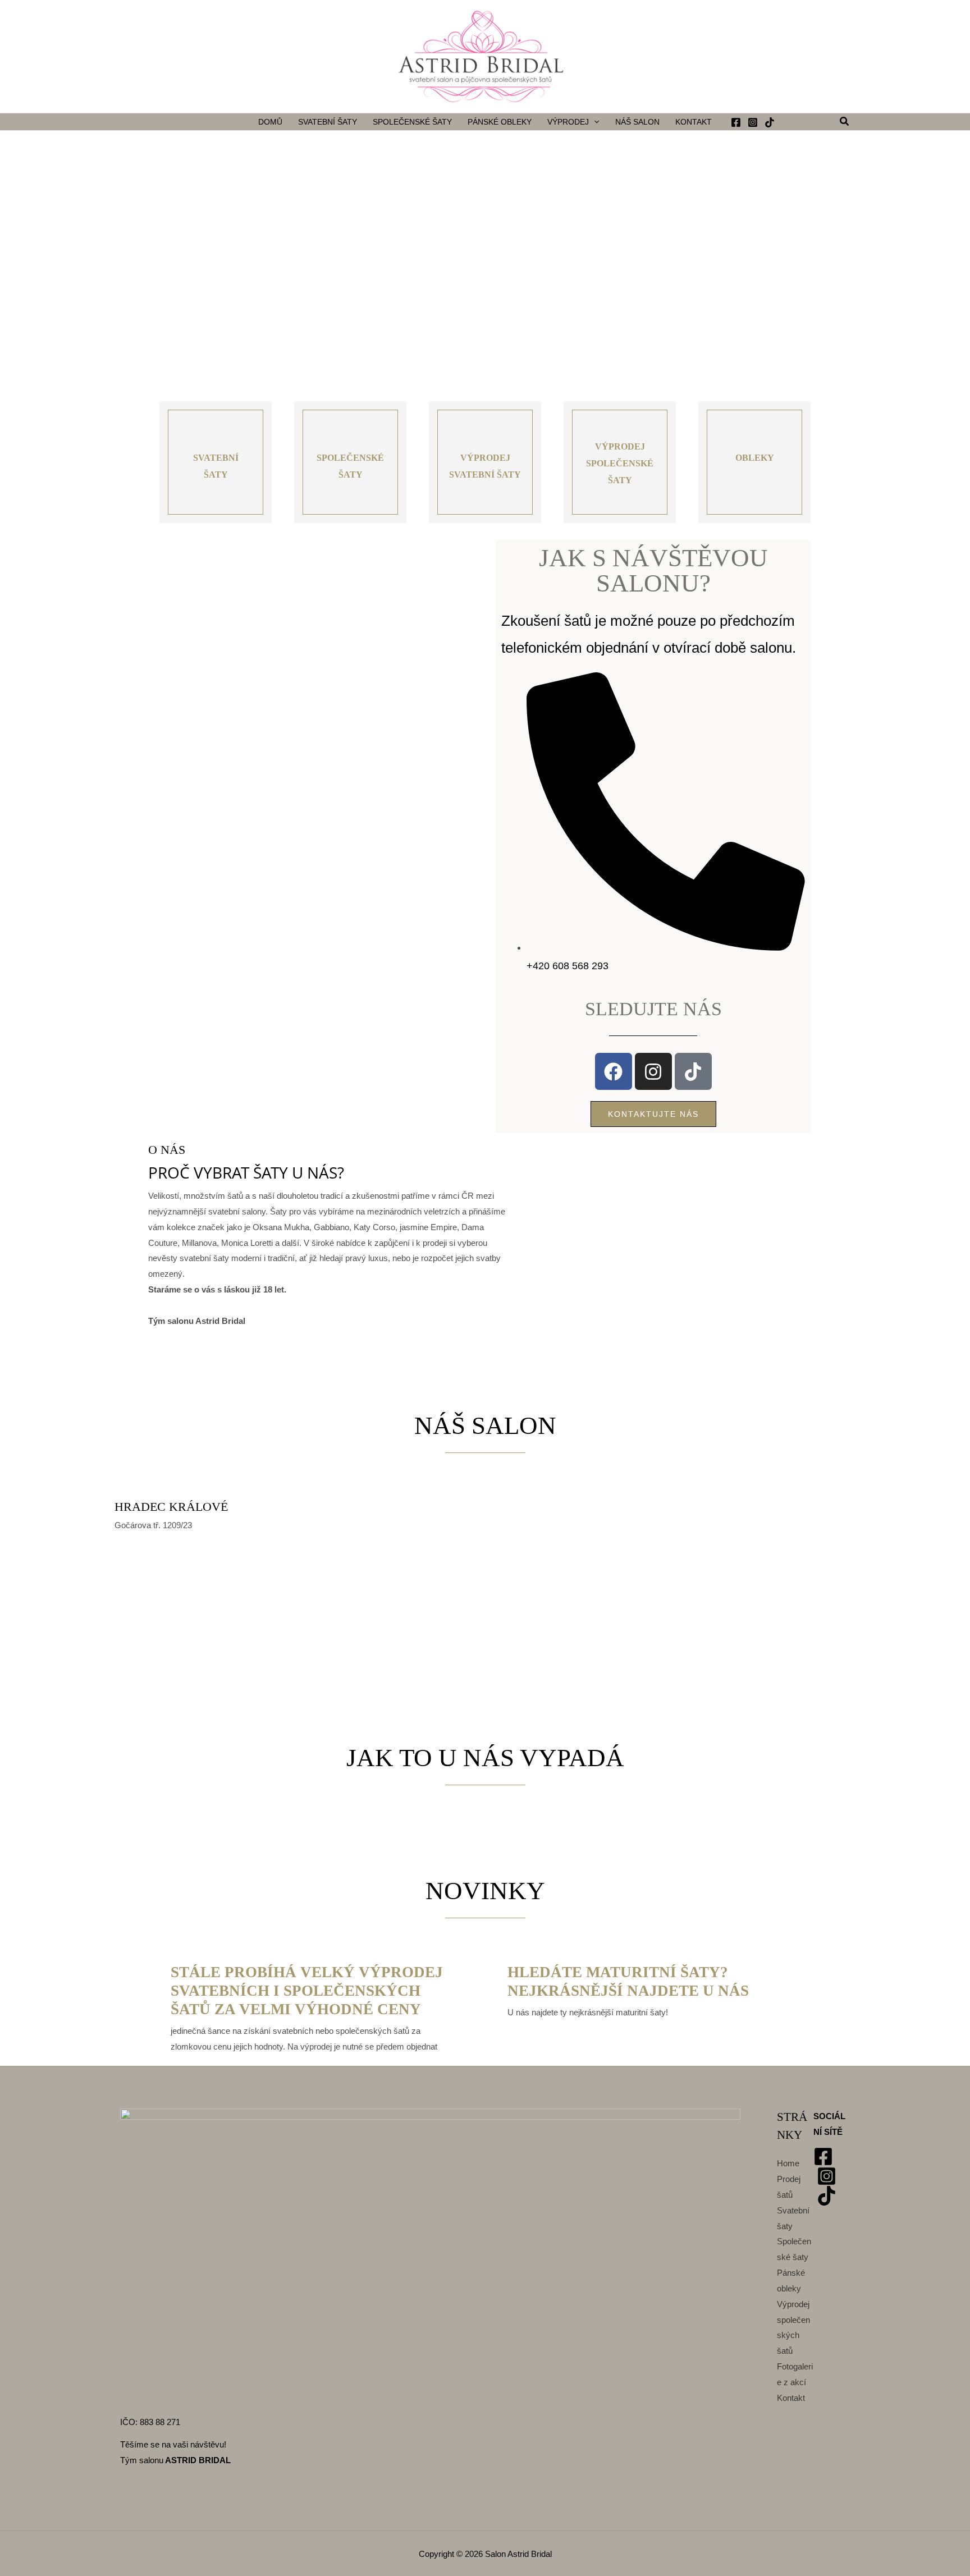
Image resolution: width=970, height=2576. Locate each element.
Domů (270, 122)
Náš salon (637, 122)
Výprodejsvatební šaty (485, 466)
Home (788, 2163)
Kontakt (694, 122)
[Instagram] (753, 122)
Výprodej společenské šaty (620, 463)
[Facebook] (736, 122)
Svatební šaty (328, 122)
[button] (594, 122)
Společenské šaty (412, 122)
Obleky (755, 458)
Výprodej (568, 122)
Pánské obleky (500, 122)
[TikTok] (770, 122)
